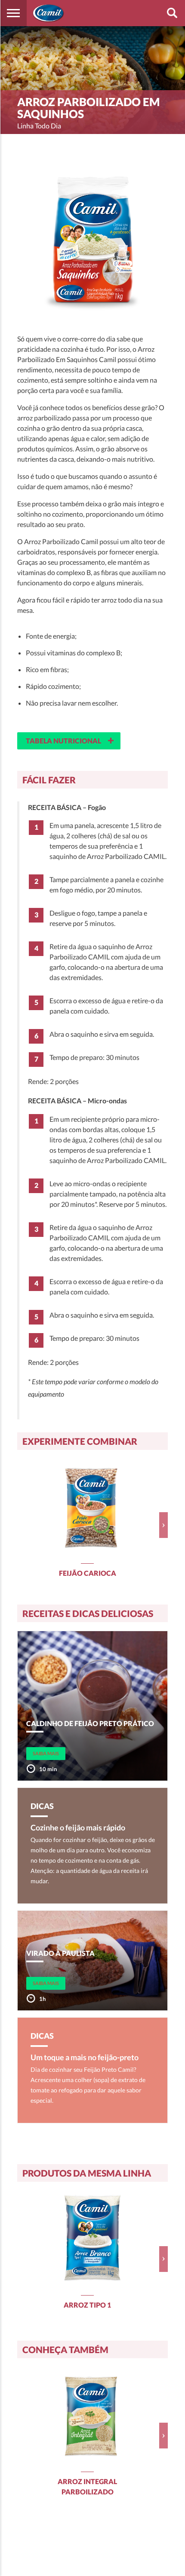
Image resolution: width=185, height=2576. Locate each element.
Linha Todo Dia (39, 126)
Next (163, 1525)
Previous (22, 1525)
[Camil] (48, 13)
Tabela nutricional (70, 740)
